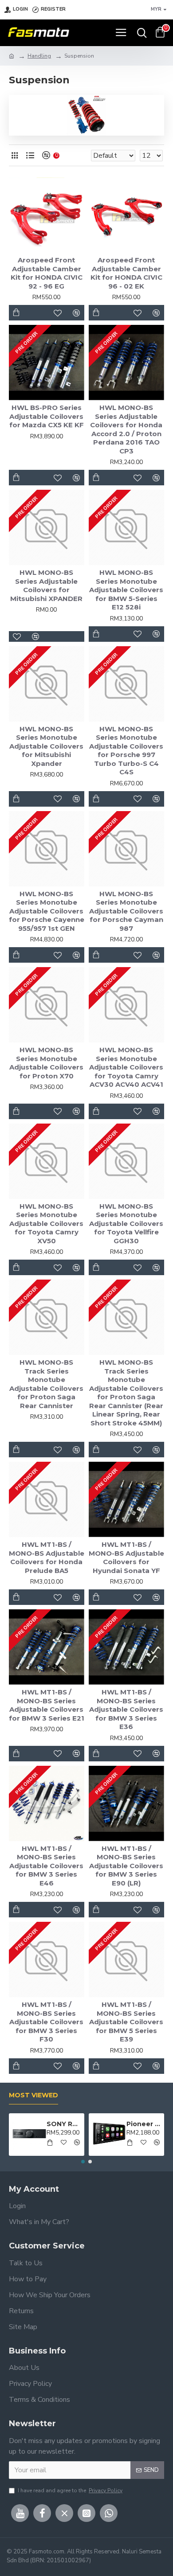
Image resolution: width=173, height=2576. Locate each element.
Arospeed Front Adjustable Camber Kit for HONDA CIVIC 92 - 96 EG (47, 273)
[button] (83, 2162)
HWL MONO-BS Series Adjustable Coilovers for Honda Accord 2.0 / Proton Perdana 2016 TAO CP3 (126, 429)
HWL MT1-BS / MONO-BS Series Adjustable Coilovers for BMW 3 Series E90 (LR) (126, 1866)
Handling (39, 56)
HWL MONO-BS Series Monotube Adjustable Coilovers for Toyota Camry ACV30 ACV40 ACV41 (126, 1067)
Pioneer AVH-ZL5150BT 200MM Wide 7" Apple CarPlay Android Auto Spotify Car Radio (144, 2124)
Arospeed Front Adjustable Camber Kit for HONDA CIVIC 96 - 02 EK (126, 273)
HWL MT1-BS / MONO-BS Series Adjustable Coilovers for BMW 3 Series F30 (46, 2022)
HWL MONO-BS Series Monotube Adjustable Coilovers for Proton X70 (46, 1063)
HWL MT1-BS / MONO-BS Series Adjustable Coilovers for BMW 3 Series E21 (47, 1705)
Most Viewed (33, 2095)
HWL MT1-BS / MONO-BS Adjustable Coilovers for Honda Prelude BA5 (47, 1557)
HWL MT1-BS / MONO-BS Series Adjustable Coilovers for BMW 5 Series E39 (126, 2022)
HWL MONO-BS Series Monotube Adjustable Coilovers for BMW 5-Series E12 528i (126, 590)
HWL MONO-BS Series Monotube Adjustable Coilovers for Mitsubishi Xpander (46, 746)
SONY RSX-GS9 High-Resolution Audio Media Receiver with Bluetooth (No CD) (64, 2124)
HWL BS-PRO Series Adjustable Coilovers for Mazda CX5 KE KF (47, 416)
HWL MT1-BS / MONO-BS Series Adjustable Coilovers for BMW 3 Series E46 (46, 1866)
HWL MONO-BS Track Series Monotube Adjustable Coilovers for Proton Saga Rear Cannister (46, 1384)
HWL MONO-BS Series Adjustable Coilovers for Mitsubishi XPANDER (46, 585)
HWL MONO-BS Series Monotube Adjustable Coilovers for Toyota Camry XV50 (46, 1224)
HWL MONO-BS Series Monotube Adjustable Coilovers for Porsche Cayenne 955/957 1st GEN (47, 911)
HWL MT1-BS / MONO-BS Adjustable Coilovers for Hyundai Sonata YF (126, 1557)
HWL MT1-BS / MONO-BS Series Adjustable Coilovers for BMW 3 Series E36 (126, 1709)
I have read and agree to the (70, 2490)
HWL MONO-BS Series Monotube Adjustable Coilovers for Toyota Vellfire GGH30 (126, 1224)
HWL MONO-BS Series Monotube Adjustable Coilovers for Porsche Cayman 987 (126, 911)
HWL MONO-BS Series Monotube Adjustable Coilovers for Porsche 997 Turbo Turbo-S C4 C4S (126, 751)
